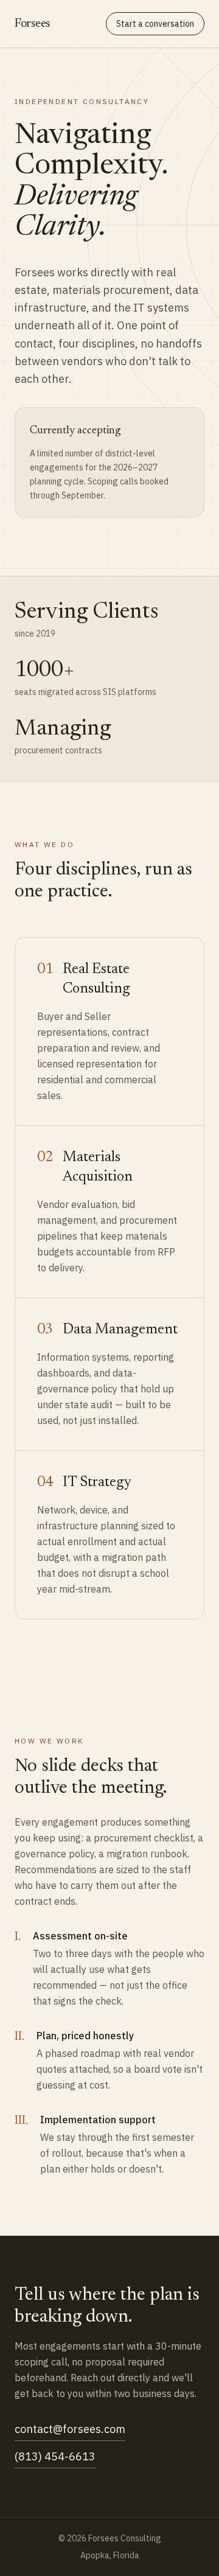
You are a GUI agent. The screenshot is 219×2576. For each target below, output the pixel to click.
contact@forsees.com (70, 2429)
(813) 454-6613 (55, 2456)
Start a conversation (155, 24)
